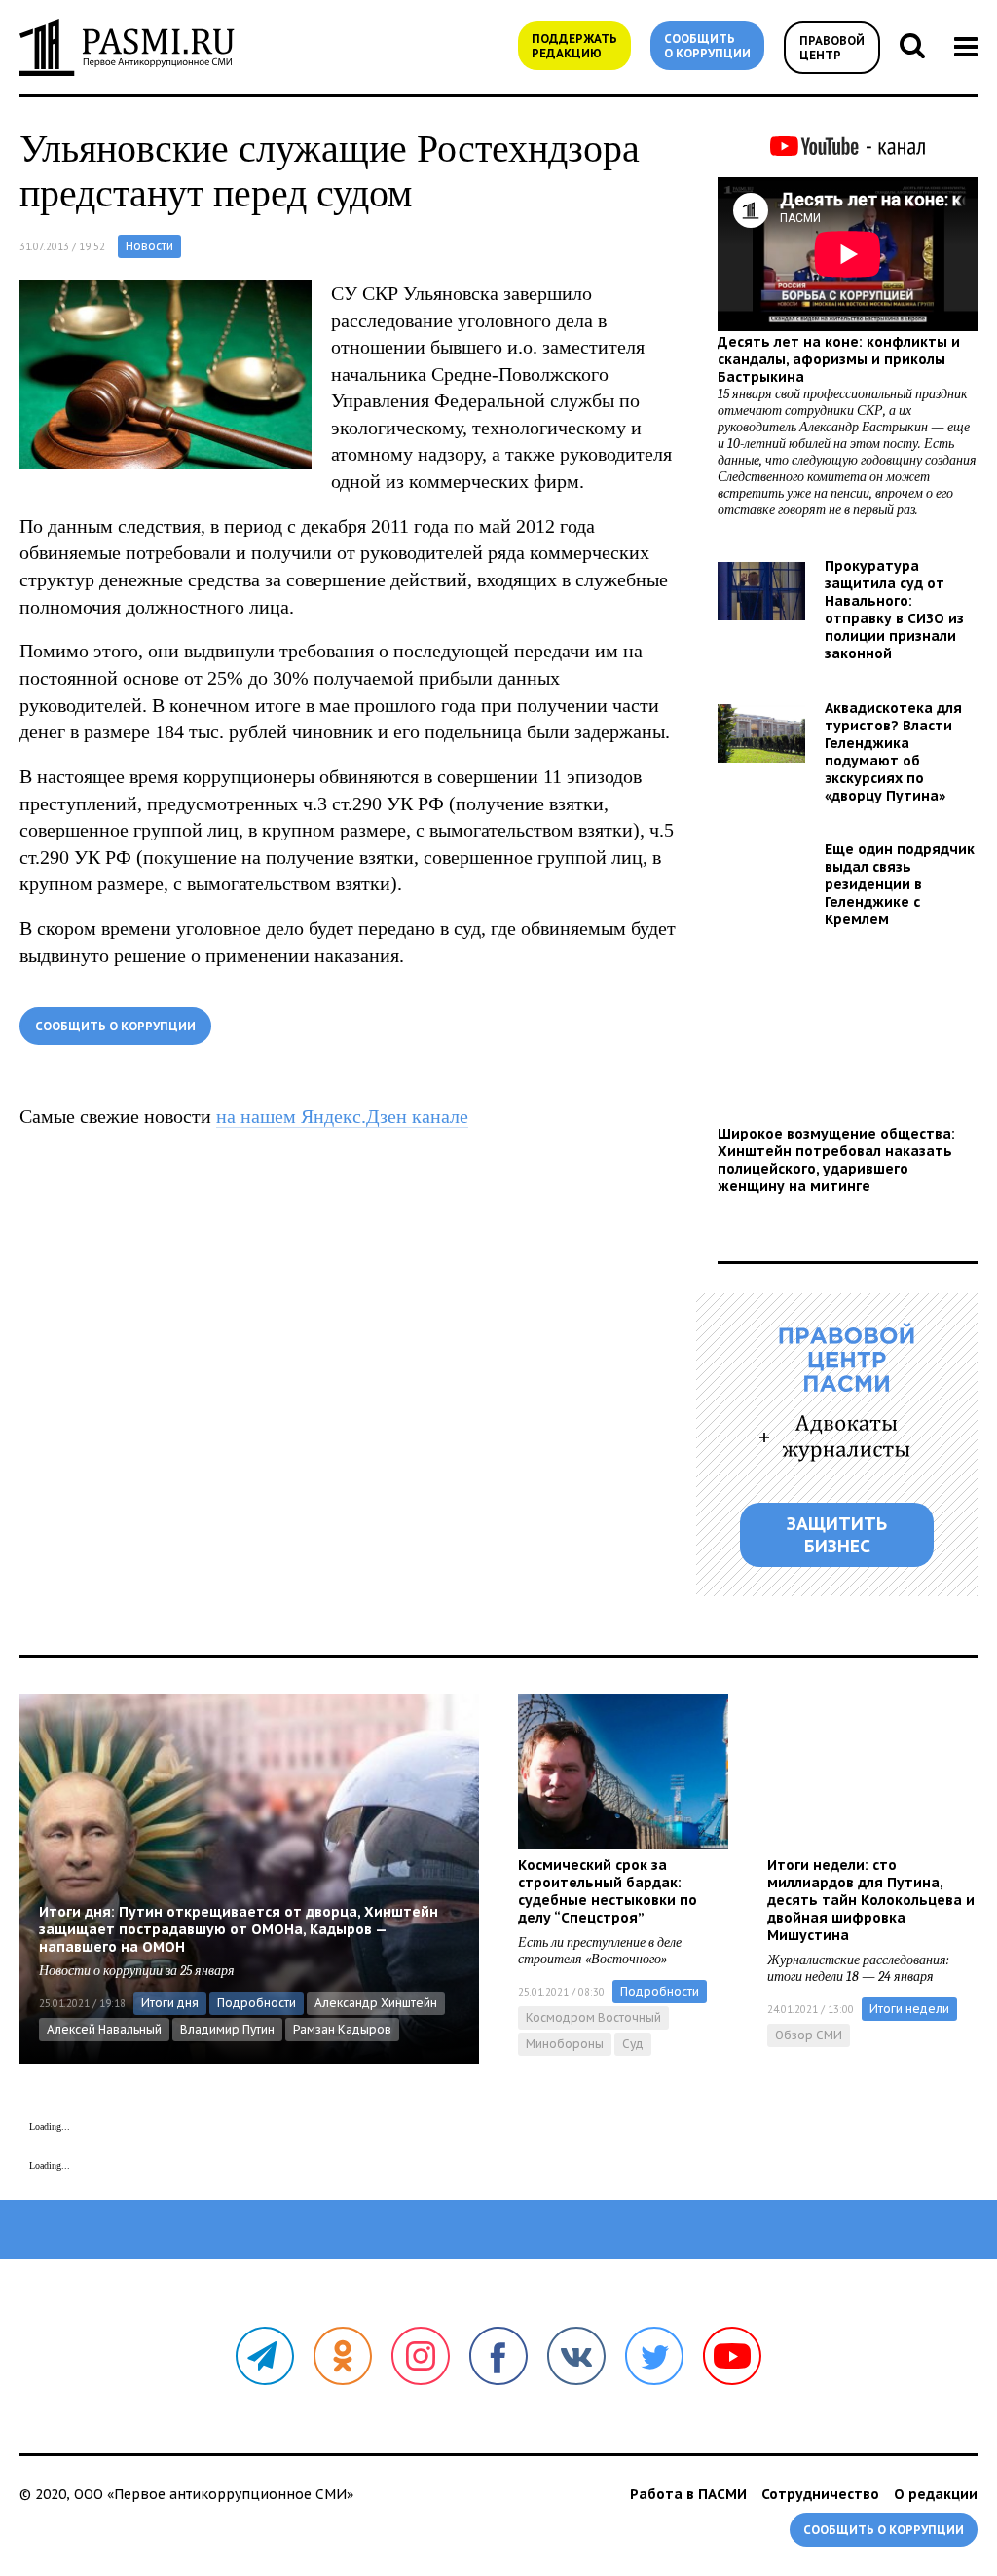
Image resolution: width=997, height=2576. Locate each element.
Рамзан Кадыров (342, 2029)
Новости (149, 246)
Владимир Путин (227, 2029)
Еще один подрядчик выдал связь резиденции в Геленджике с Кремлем (900, 884)
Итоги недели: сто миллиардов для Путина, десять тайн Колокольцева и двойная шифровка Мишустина (871, 1900)
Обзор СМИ (809, 2035)
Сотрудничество (820, 2494)
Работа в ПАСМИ (688, 2494)
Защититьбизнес (837, 1535)
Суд (633, 2044)
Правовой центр (832, 48)
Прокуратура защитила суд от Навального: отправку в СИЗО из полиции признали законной (894, 610)
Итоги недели (909, 2009)
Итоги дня (170, 2003)
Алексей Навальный (104, 2029)
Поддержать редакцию (574, 46)
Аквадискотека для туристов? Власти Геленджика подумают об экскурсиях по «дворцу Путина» (893, 752)
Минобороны (565, 2044)
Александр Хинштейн (376, 2003)
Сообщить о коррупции (707, 46)
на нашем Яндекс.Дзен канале (342, 1116)
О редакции (936, 2494)
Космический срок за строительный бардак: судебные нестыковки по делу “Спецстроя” (608, 1891)
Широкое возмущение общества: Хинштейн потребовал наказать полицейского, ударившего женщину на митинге (836, 1160)
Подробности (257, 2003)
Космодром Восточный (593, 2017)
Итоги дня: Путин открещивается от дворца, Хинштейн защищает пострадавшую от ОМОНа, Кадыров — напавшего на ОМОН (239, 1929)
